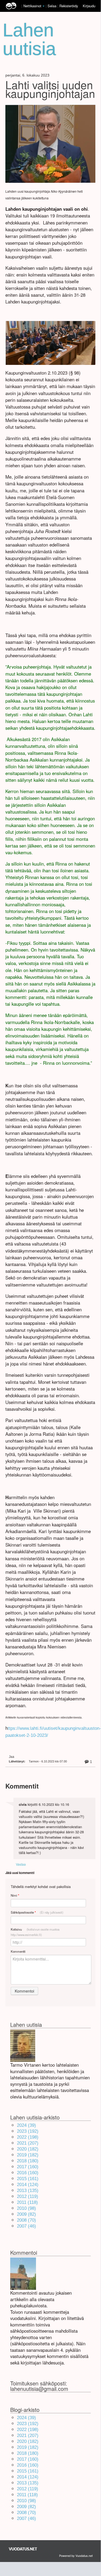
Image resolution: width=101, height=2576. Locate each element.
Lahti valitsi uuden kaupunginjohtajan (50, 89)
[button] (44, 6)
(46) (26, 2226)
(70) (26, 2220)
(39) (26, 2125)
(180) (28, 2161)
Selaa (53, 6)
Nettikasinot (32, 6)
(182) (28, 2149)
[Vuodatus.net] (23, 2549)
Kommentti (18, 1951)
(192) (28, 2131)
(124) (28, 2185)
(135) (28, 2191)
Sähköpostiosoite (37, 1912)
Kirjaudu (89, 6)
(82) (26, 2214)
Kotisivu (35, 1932)
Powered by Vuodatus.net (76, 2556)
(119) (28, 2196)
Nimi (15, 1895)
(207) (28, 2143)
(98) (26, 2208)
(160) (28, 2167)
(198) (28, 2137)
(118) (27, 2202)
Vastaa (21, 1864)
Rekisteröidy (69, 6)
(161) (28, 2179)
